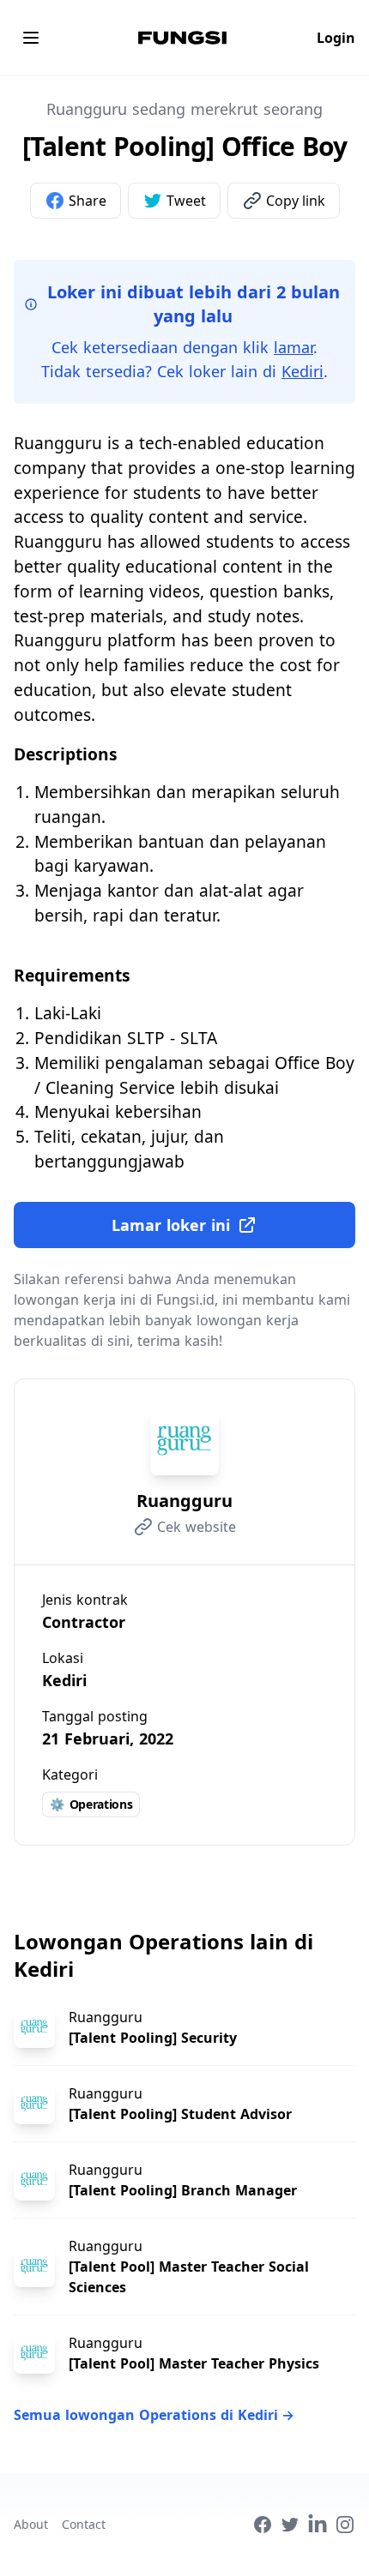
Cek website (197, 1527)
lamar (293, 347)
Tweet (186, 201)
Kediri (302, 371)
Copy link (296, 201)
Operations (91, 1804)
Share (88, 201)
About (31, 2524)
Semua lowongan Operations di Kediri (154, 2415)
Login (336, 38)
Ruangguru (184, 1501)
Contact (84, 2524)
